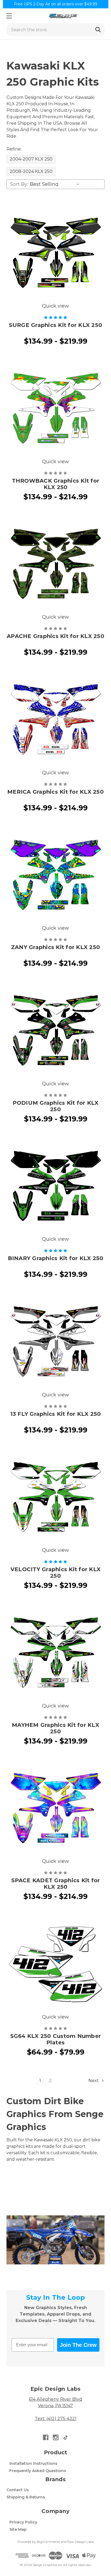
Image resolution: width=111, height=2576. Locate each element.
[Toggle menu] (9, 16)
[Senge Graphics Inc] (63, 16)
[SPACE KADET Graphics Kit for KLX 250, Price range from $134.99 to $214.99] (55, 1808)
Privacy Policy (23, 2522)
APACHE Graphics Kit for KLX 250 (55, 636)
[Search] (98, 30)
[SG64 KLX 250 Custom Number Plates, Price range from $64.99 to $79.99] (55, 1964)
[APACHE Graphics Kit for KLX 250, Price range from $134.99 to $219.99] (55, 564)
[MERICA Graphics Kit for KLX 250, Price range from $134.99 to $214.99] (55, 720)
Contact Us (18, 2490)
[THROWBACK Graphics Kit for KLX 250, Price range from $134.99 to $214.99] (55, 409)
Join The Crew (78, 2345)
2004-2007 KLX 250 (31, 159)
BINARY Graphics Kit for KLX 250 (56, 1258)
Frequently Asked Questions (38, 2471)
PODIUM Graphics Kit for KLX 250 (56, 1106)
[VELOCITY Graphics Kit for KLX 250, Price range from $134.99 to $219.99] (55, 1497)
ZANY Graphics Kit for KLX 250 (55, 947)
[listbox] (56, 184)
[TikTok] (66, 2437)
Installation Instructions (33, 2463)
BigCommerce (48, 2542)
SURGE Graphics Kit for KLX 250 (56, 325)
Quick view (55, 306)
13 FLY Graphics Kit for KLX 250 (56, 1414)
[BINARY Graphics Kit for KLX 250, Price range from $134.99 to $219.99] (55, 1186)
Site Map (18, 2529)
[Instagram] (56, 2437)
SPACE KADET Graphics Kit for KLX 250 (56, 1884)
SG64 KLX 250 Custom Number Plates (56, 2039)
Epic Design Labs (81, 2542)
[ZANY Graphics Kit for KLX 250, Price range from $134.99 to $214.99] (55, 875)
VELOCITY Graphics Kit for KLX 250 (55, 1573)
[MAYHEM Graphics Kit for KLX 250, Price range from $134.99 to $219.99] (55, 1653)
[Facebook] (46, 2437)
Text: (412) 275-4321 (56, 2419)
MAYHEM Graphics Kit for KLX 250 (55, 1728)
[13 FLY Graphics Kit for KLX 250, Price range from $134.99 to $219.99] (55, 1342)
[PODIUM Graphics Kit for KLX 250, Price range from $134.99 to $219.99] (55, 1031)
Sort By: (19, 184)
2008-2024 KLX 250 (31, 171)
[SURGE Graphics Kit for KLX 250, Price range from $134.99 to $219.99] (55, 253)
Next (94, 2081)
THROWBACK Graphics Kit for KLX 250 (56, 484)
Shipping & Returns (26, 2497)
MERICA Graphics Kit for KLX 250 (55, 792)
